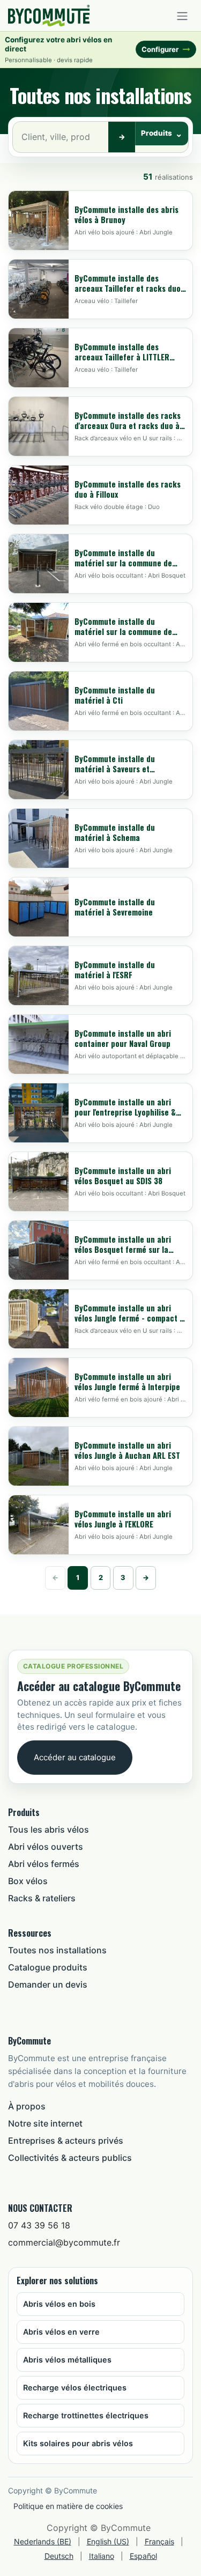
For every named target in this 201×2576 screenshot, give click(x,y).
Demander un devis (48, 1984)
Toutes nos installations (57, 1950)
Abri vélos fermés (44, 1864)
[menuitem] (43, 2541)
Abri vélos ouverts (46, 1847)
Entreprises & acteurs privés (66, 2140)
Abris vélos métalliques (67, 2360)
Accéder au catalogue (75, 1757)
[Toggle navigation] (182, 16)
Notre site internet (45, 2123)
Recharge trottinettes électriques (86, 2415)
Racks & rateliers (42, 1898)
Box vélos (28, 1881)
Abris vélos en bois (59, 2304)
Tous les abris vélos (49, 1829)
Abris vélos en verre (61, 2332)
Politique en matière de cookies (68, 2506)
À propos (27, 2106)
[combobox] (61, 137)
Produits (157, 133)
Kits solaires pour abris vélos (78, 2443)
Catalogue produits (48, 1967)
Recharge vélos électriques (75, 2387)
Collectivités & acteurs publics (70, 2158)
